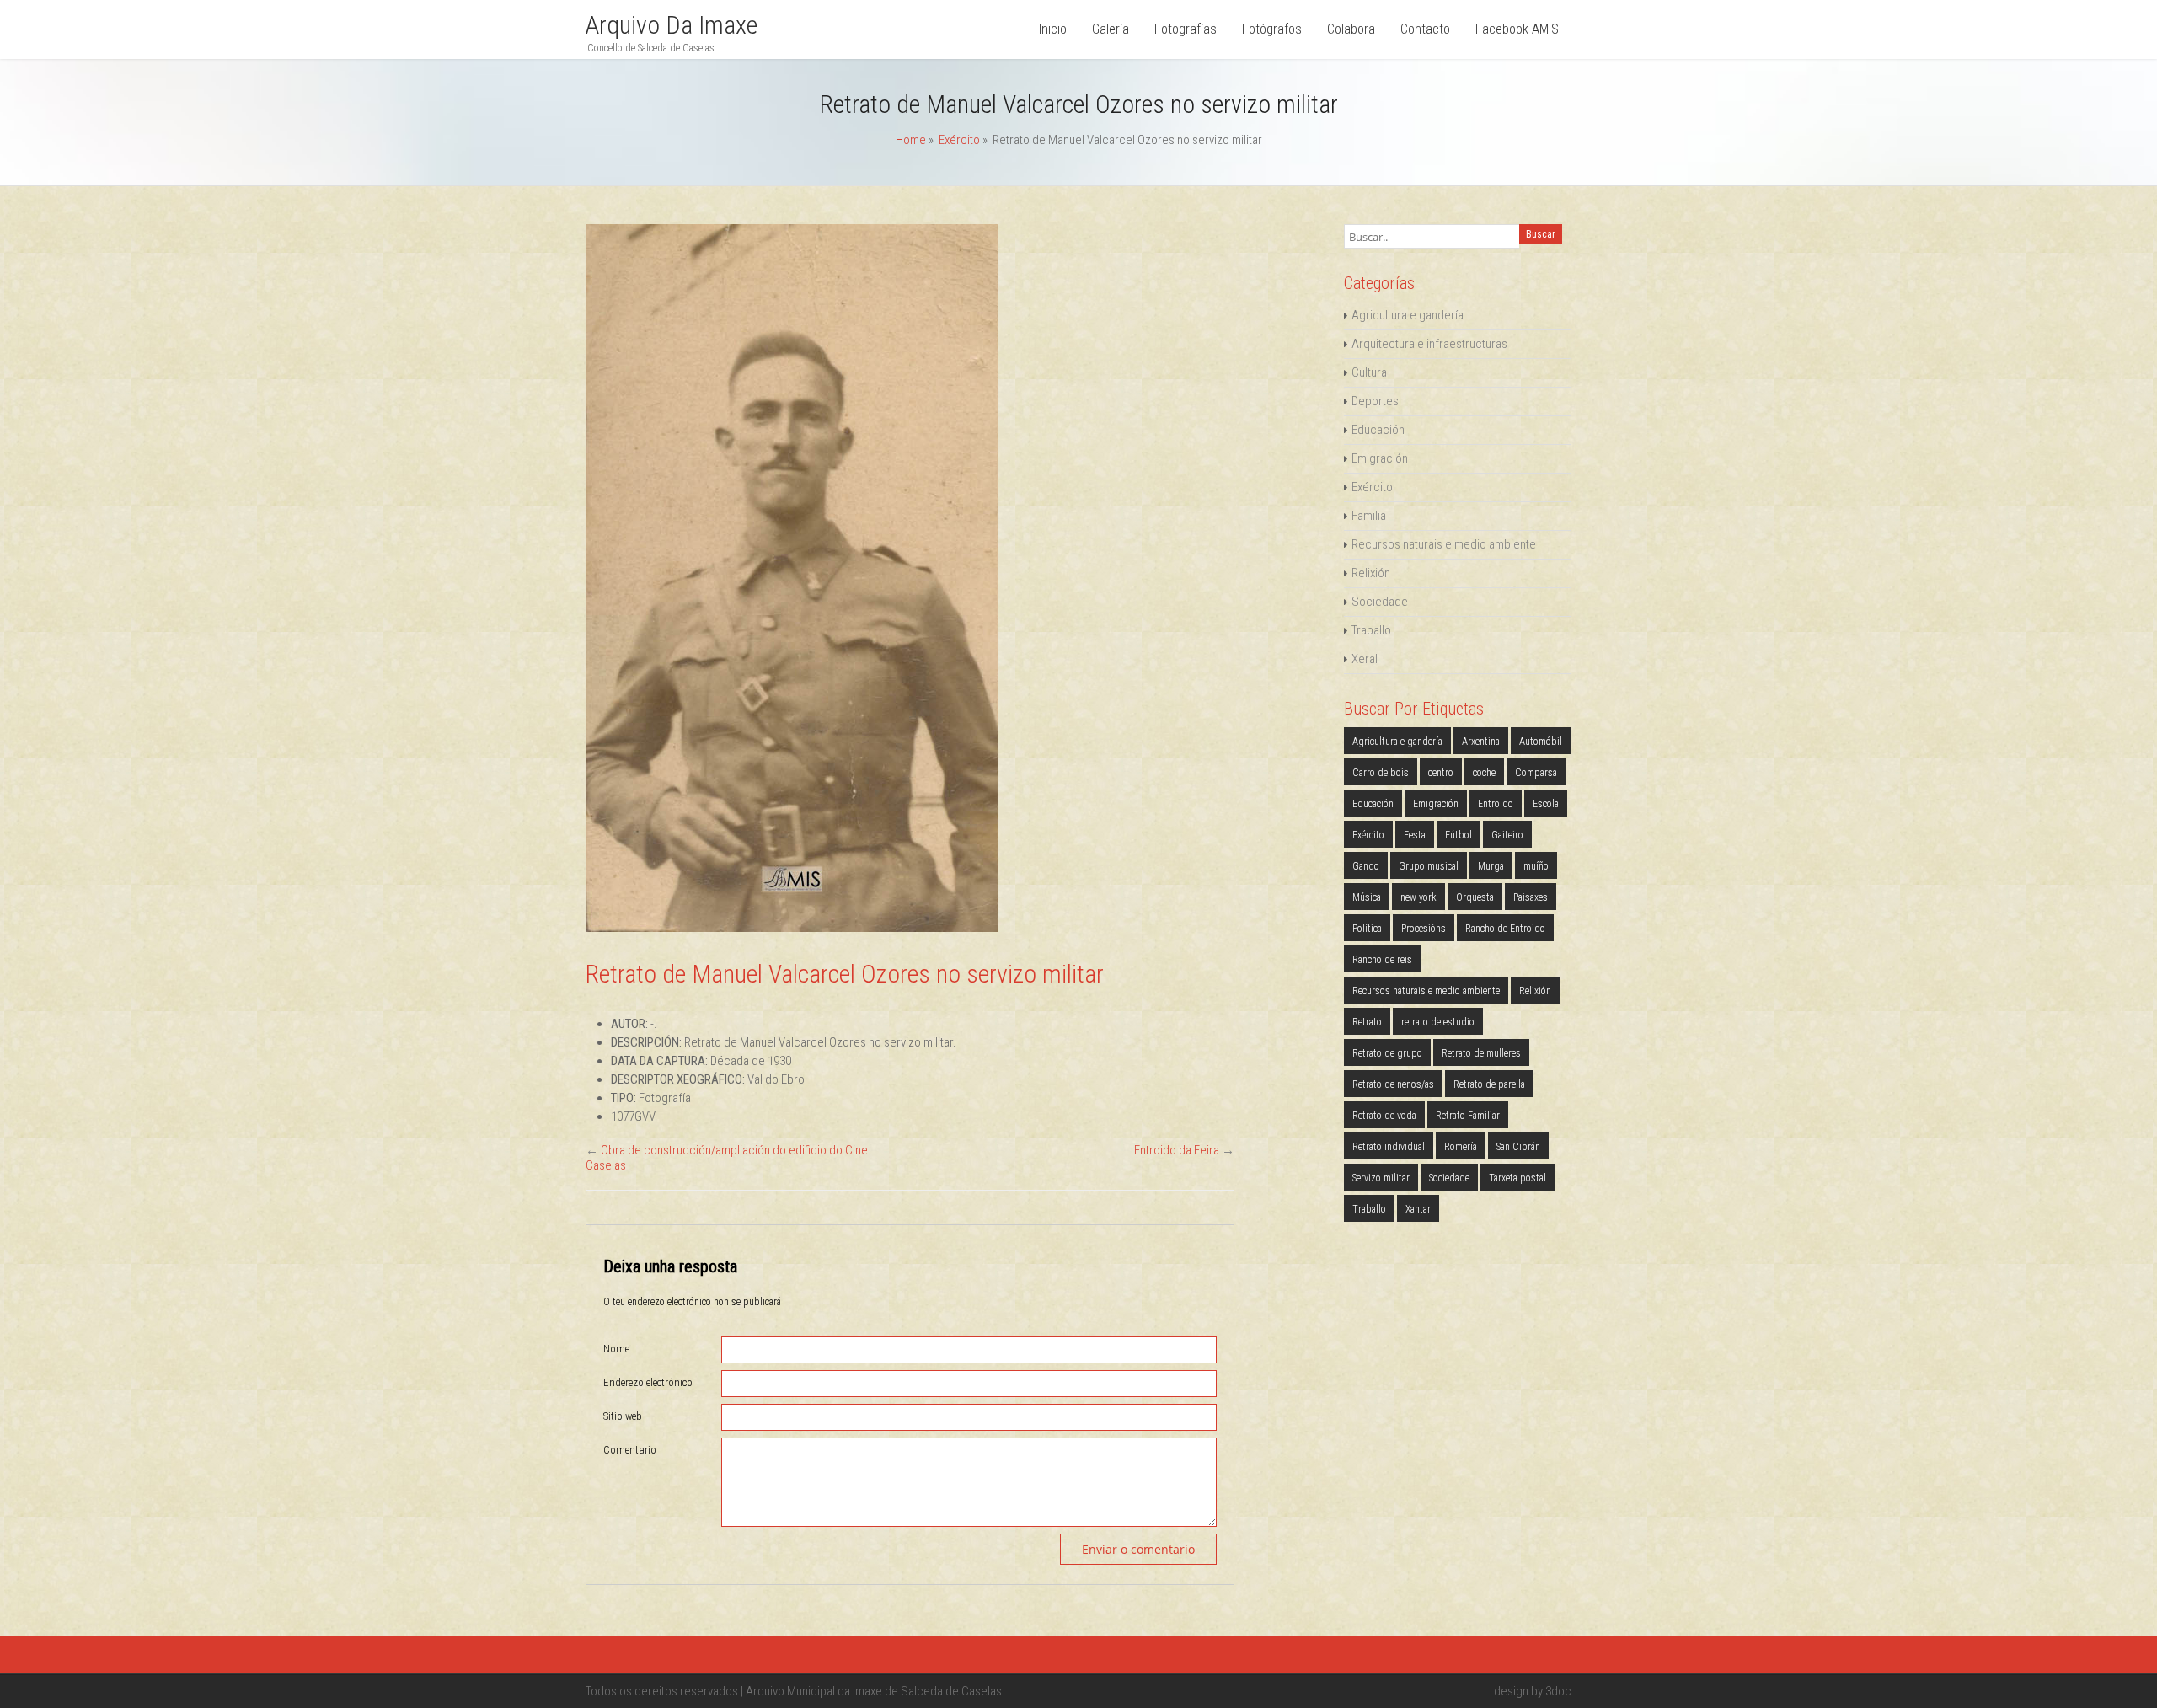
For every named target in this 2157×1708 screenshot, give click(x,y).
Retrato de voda (1384, 1116)
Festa (1415, 835)
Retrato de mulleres (1481, 1053)
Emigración (1380, 458)
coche (1484, 773)
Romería (1461, 1147)
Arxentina (1481, 742)
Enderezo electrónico (648, 1382)
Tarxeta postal (1517, 1178)
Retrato (1367, 1022)
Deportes (1375, 401)
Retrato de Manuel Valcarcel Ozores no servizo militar (845, 974)
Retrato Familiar (1468, 1116)
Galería (1111, 29)
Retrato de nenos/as (1393, 1084)
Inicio (1053, 29)
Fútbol (1459, 835)
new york (1418, 897)
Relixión (1371, 573)
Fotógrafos (1272, 29)
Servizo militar (1381, 1178)
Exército (959, 140)
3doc (1558, 1691)
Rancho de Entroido (1505, 929)
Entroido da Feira (1177, 1150)
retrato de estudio (1438, 1022)
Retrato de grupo (1387, 1053)
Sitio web (623, 1416)
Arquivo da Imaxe (672, 25)
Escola (1546, 804)
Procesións (1424, 929)
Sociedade (1380, 602)
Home (911, 140)
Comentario (630, 1450)
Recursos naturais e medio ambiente (1444, 544)
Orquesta (1475, 897)
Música (1367, 897)
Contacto (1425, 29)
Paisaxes (1531, 897)
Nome (616, 1349)
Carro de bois (1381, 773)
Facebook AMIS (1517, 29)
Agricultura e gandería (1408, 315)
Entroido (1496, 804)
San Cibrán (1518, 1147)
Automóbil (1541, 742)
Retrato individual (1389, 1147)
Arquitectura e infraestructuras (1429, 344)
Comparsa (1536, 773)
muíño (1536, 866)
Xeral (1365, 659)
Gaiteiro (1507, 835)
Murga (1491, 866)
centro (1441, 773)
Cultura (1369, 372)
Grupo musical (1429, 866)
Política (1367, 929)
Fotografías (1186, 29)
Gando (1366, 866)
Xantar (1418, 1209)
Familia (1369, 516)
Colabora (1351, 29)
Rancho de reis (1382, 960)
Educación (1378, 430)
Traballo (1371, 630)
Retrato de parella (1489, 1084)
